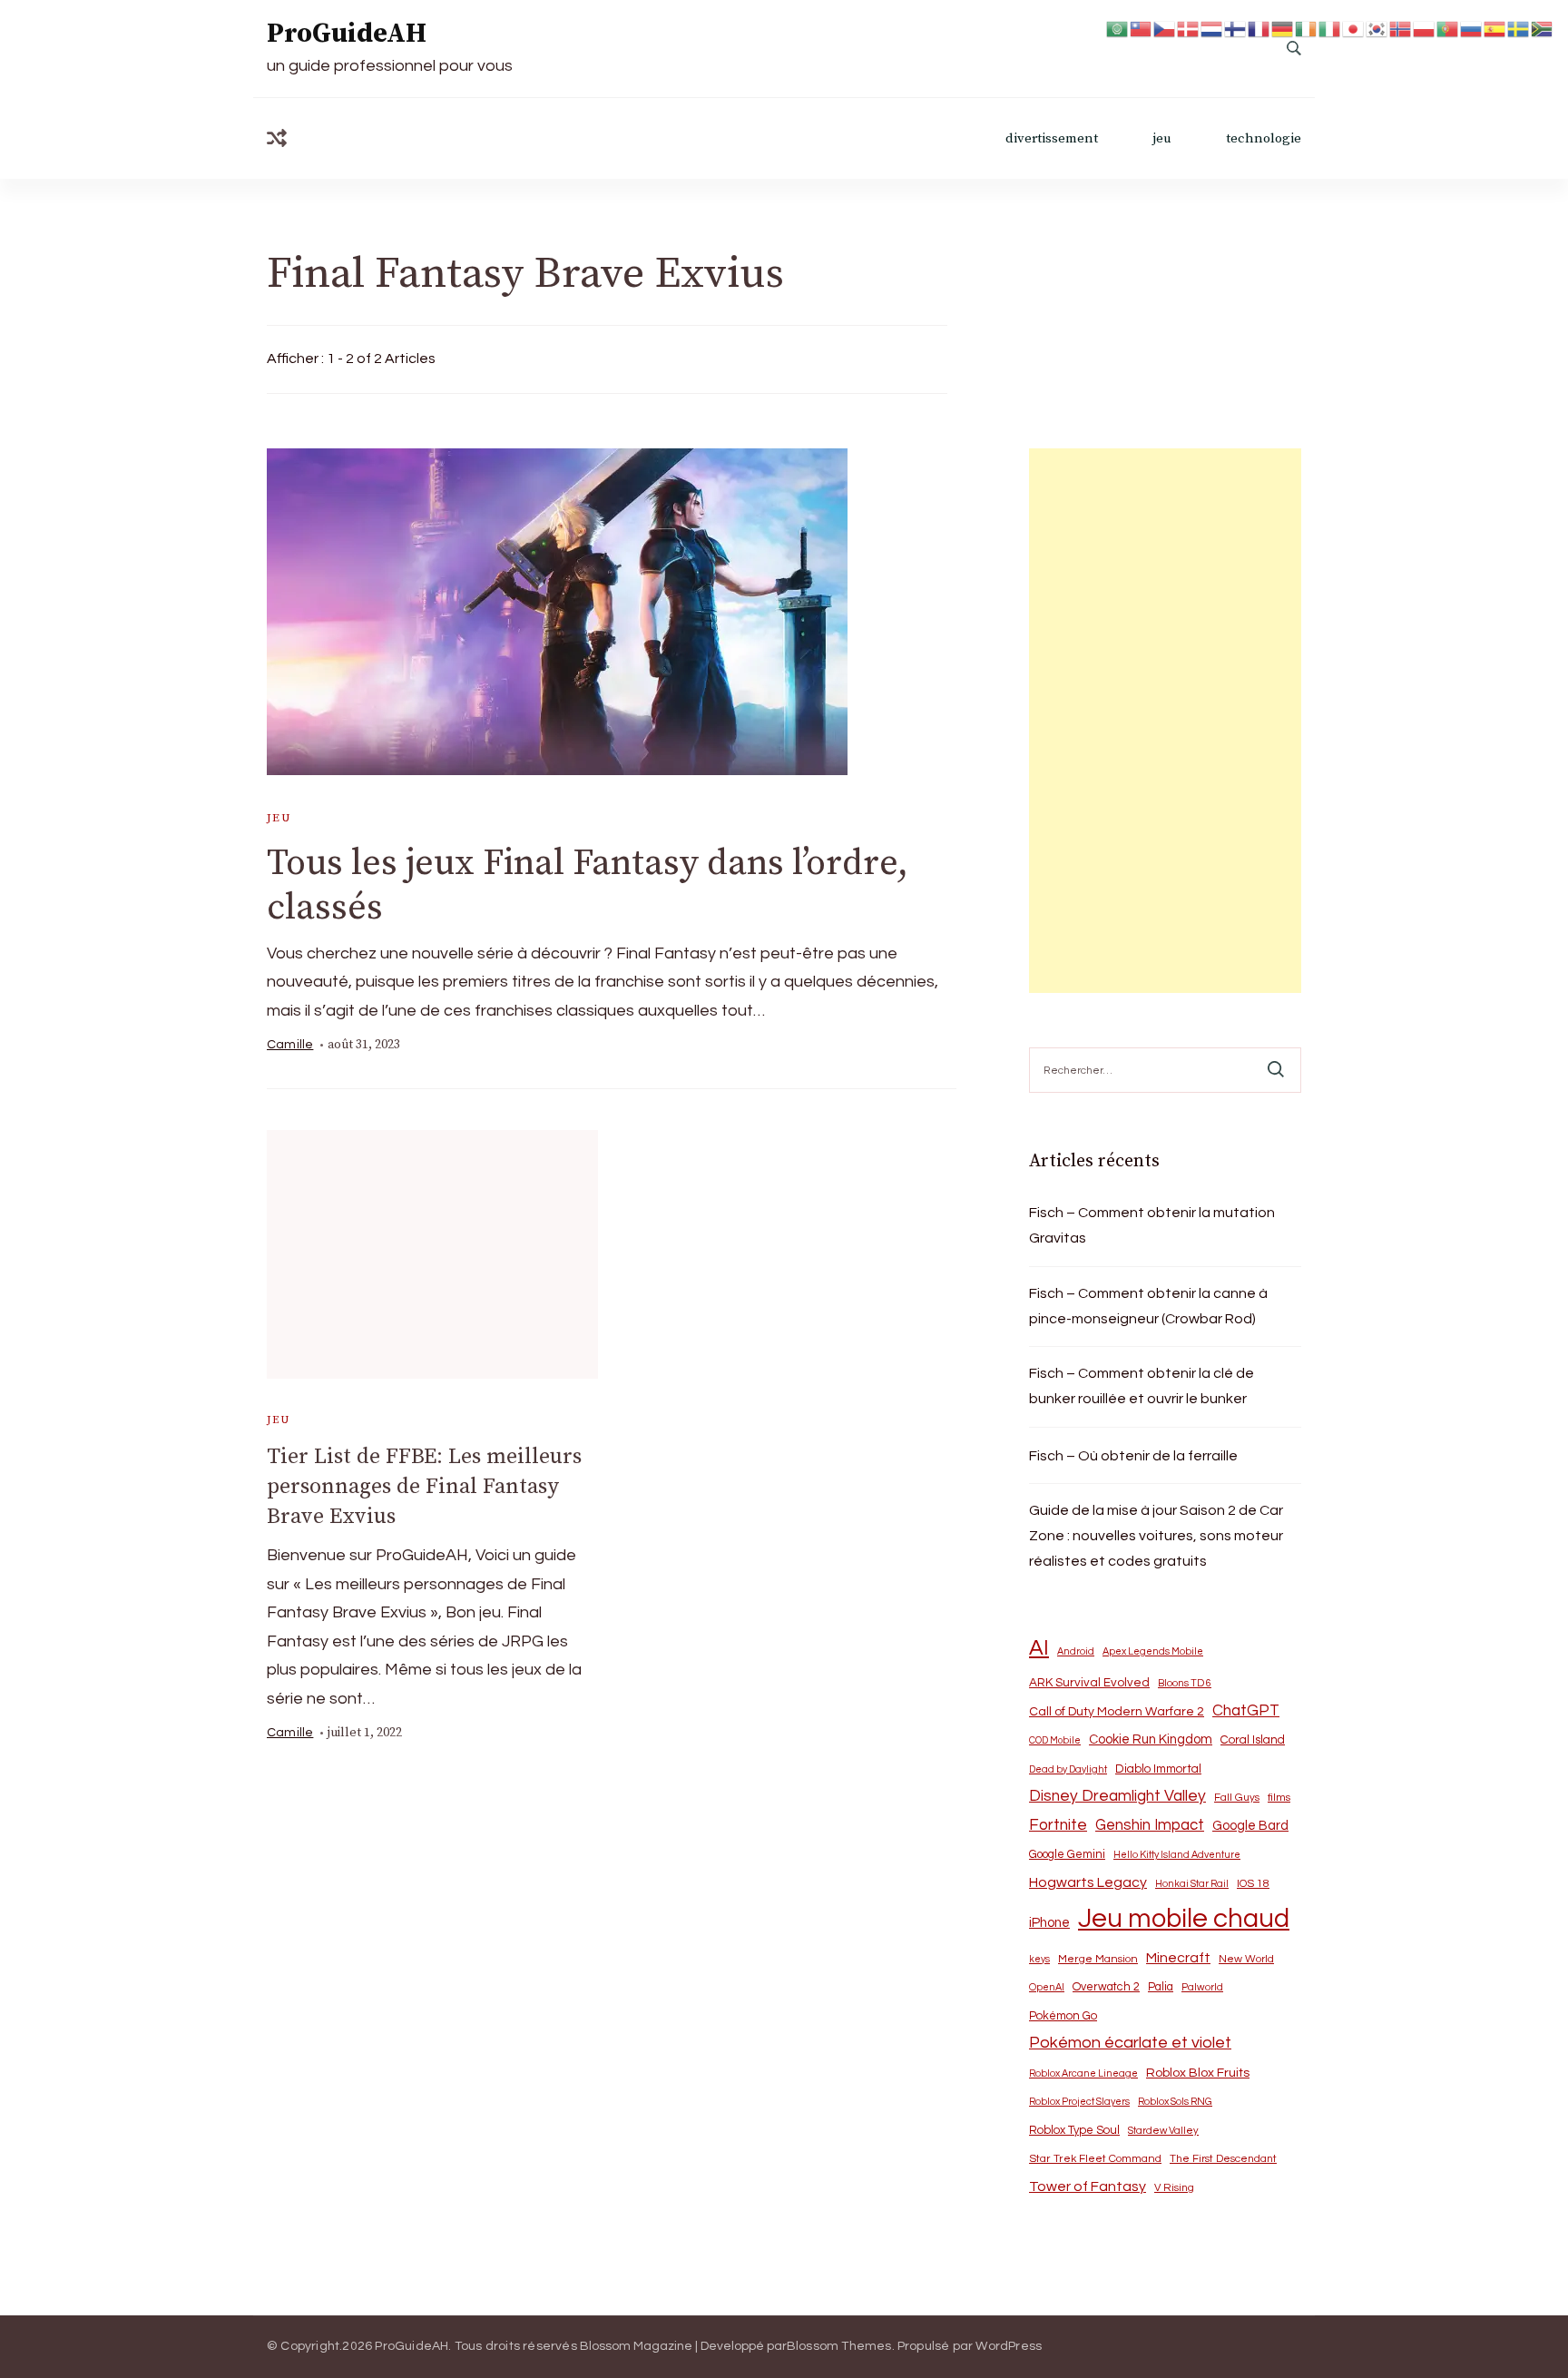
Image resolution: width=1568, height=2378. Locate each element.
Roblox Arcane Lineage (1083, 2073)
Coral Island (1253, 1740)
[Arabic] (1118, 28)
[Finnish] (1236, 28)
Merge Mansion (1098, 1959)
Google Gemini (1067, 1854)
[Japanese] (1354, 28)
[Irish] (1307, 28)
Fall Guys (1237, 1797)
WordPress (1009, 2346)
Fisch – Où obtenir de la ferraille (1133, 1456)
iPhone (1049, 1923)
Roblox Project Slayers (1079, 2102)
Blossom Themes (839, 2346)
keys (1039, 1959)
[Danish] (1189, 28)
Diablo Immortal (1158, 1769)
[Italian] (1330, 28)
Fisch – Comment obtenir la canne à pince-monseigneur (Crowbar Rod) (1148, 1306)
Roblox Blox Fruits (1198, 2073)
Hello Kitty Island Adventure (1177, 1855)
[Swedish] (1519, 28)
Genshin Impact (1150, 1825)
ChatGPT (1246, 1711)
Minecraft (1178, 1958)
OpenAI (1047, 1987)
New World (1246, 1959)
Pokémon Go (1063, 2016)
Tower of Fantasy (1088, 2186)
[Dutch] (1212, 28)
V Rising (1174, 2187)
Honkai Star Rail (1192, 1884)
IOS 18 (1253, 1884)
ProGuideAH (347, 34)
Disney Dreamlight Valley (1117, 1796)
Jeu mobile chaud (1184, 1919)
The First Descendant (1223, 2159)
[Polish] (1425, 28)
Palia (1161, 1987)
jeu (1162, 138)
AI (1039, 1648)
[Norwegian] (1401, 28)
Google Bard (1250, 1826)
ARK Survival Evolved (1089, 1683)
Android (1076, 1651)
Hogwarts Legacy (1088, 1882)
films (1279, 1798)
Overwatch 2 (1106, 1987)
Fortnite (1058, 1825)
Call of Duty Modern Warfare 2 (1117, 1712)
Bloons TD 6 (1185, 1683)
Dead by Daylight (1068, 1769)
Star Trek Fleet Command (1095, 2159)
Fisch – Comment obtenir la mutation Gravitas (1152, 1225)
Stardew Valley (1163, 2131)
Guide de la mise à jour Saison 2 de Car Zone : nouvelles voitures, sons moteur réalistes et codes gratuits (1156, 1536)
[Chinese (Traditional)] (1142, 28)
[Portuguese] (1448, 28)
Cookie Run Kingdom (1151, 1739)
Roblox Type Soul (1074, 2130)
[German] (1283, 28)
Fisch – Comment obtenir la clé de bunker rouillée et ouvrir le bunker (1142, 1386)
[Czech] (1165, 28)
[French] (1259, 28)
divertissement (1052, 138)
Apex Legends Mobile (1153, 1651)
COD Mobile (1055, 1740)
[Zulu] (1543, 28)
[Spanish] (1495, 28)
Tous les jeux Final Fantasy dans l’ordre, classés (588, 885)
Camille (290, 1045)
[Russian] (1472, 28)
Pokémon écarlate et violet (1130, 2043)
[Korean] (1377, 28)
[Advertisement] (1165, 721)
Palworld (1202, 1987)
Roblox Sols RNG (1175, 2102)
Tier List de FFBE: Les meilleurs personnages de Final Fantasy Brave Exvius (424, 1487)
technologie (1264, 138)
